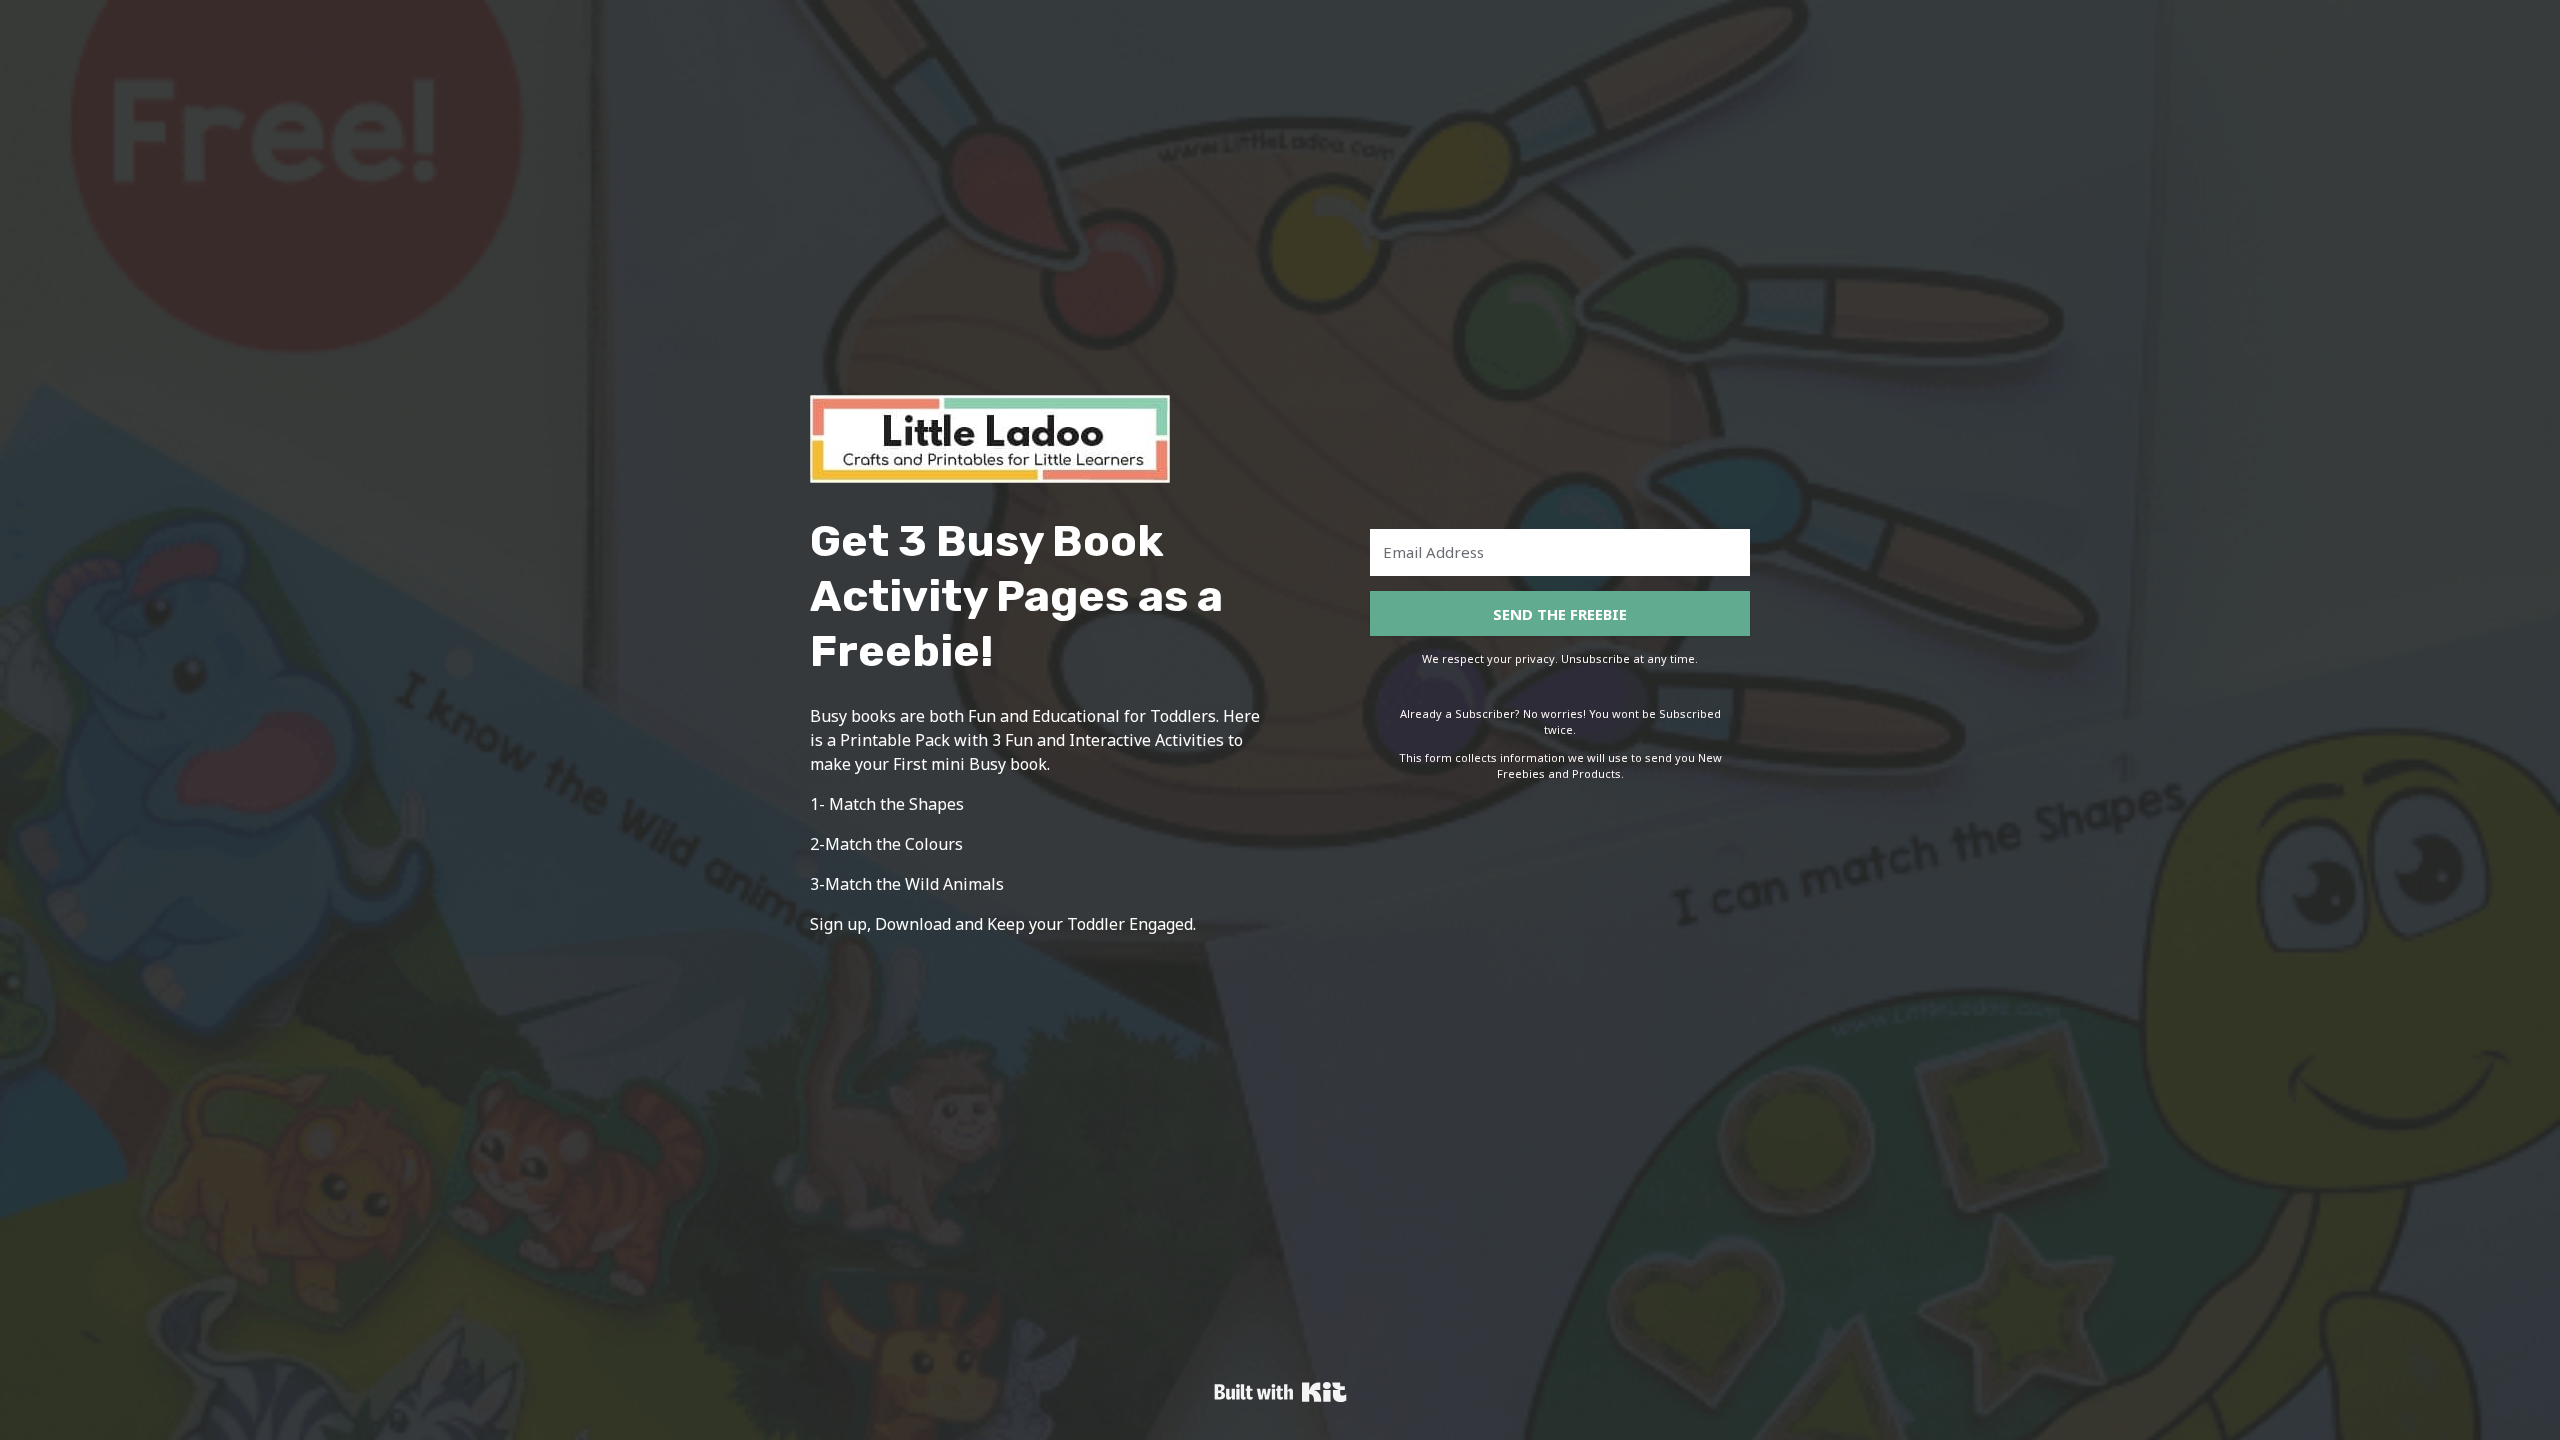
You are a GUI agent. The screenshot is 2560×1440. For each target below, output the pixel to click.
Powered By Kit (1280, 1392)
